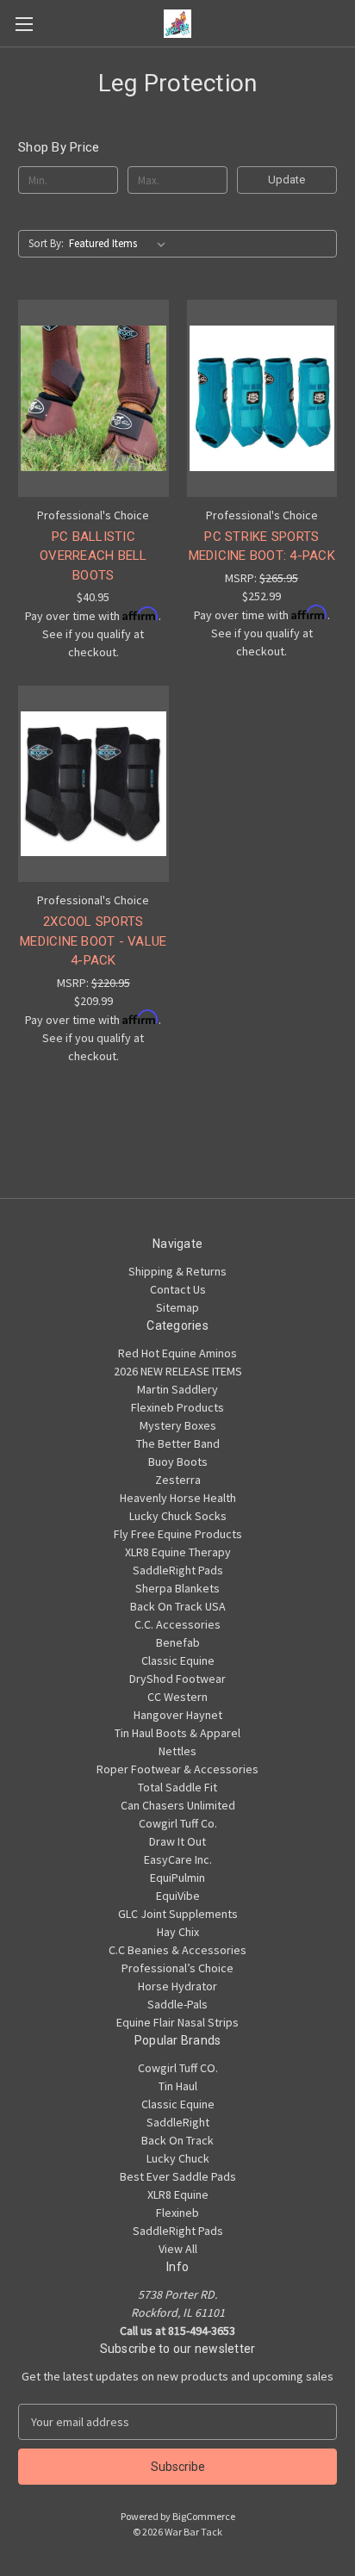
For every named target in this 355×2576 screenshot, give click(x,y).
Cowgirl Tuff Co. (178, 1823)
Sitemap (177, 1307)
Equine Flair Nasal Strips (177, 2022)
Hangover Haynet (178, 1715)
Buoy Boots (178, 1462)
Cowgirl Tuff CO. (178, 2068)
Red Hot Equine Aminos (177, 1353)
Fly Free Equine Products (178, 1534)
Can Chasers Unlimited (178, 1805)
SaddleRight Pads (178, 1570)
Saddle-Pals (177, 2004)
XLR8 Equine (178, 2194)
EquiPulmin (177, 1878)
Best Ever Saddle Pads (178, 2176)
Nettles (177, 1751)
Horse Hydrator (177, 1986)
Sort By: (46, 243)
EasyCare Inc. (178, 1859)
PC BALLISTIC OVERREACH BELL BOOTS (93, 556)
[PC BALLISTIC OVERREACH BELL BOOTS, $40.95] (93, 398)
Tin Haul (178, 2086)
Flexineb (177, 2213)
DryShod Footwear (177, 1679)
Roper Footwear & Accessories (177, 1769)
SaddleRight (178, 2122)
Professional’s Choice (177, 1968)
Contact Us (178, 1289)
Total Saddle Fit (177, 1787)
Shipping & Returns (177, 1271)
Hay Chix (178, 1932)
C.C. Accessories (177, 1624)
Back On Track (177, 2140)
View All (178, 2249)
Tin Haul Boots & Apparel (177, 1733)
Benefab (178, 1642)
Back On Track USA (178, 1606)
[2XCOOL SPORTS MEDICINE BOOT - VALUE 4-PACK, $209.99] (93, 784)
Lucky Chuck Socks (178, 1516)
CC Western (177, 1697)
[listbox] (121, 244)
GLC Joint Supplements (178, 1914)
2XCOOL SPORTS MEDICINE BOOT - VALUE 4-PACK (93, 941)
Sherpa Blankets (177, 1588)
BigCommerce (204, 2516)
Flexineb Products (177, 1407)
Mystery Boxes (178, 1425)
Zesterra (178, 1480)
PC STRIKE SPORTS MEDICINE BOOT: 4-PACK (262, 546)
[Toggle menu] (24, 24)
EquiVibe (178, 1896)
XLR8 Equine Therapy (178, 1552)
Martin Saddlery (177, 1389)
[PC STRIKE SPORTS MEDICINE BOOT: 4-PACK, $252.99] (262, 398)
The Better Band (178, 1443)
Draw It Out (177, 1841)
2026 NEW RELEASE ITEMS (178, 1371)
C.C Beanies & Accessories (177, 1950)
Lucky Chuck (178, 2158)
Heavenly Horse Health (178, 1498)
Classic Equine (178, 1660)
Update (286, 180)
